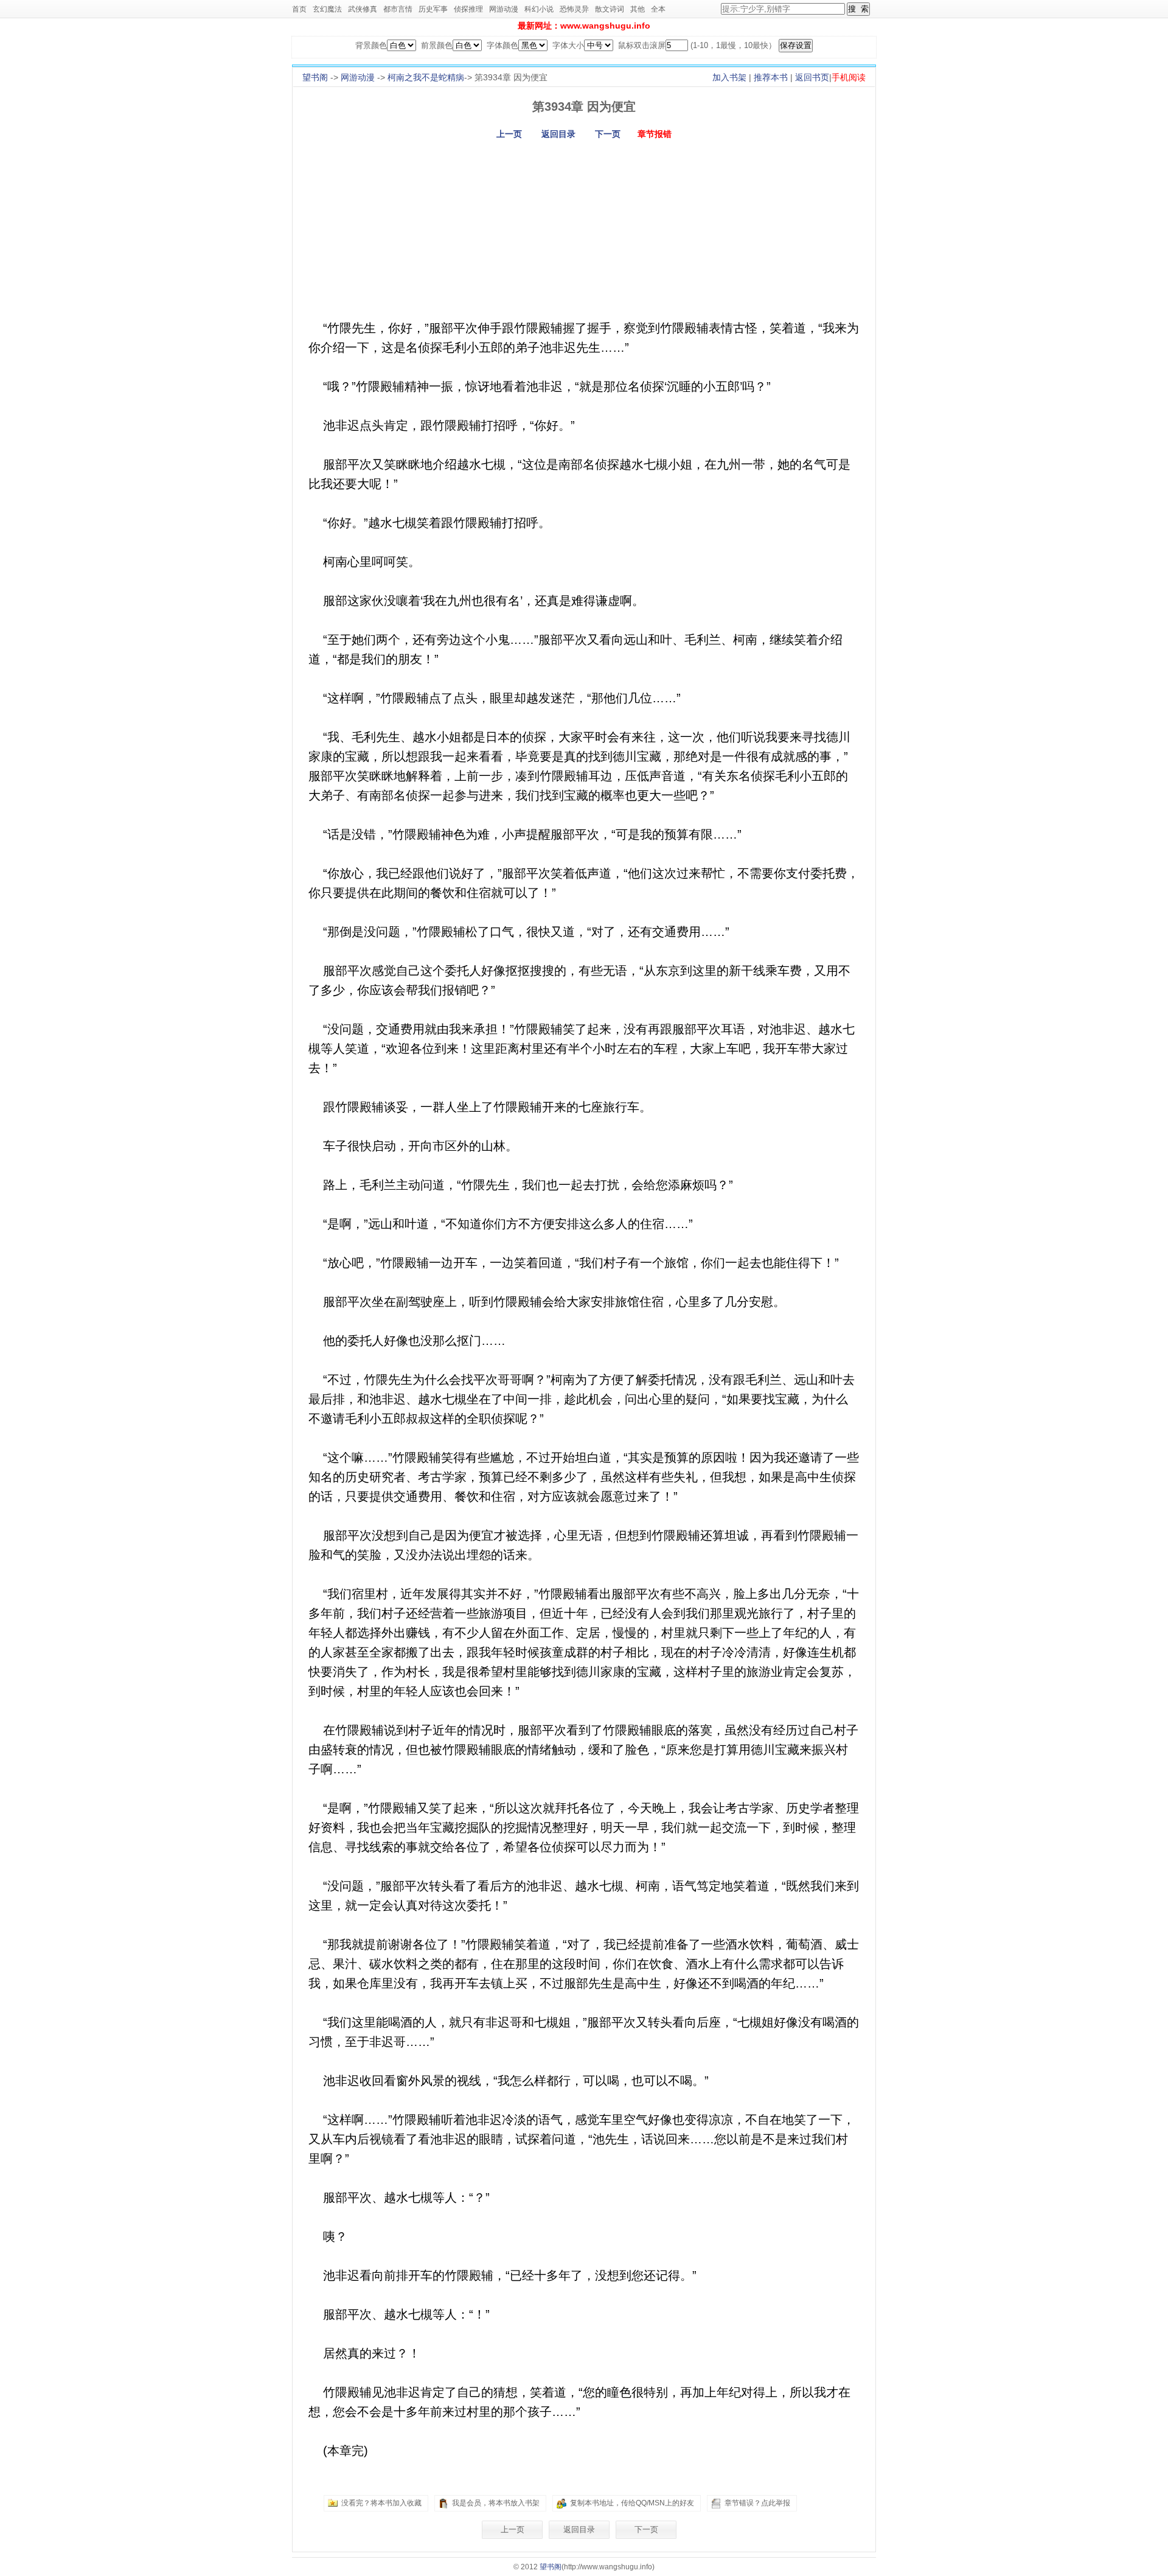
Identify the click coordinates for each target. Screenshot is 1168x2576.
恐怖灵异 (574, 9)
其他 (638, 9)
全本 (658, 9)
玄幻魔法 (327, 9)
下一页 (608, 134)
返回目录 (558, 134)
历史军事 (433, 9)
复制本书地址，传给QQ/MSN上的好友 (632, 2503)
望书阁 (315, 77)
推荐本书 (771, 77)
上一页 (509, 134)
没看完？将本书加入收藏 (381, 2503)
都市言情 (398, 9)
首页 (299, 9)
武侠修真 (363, 9)
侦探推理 (468, 9)
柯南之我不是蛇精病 (426, 77)
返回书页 (812, 77)
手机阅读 (849, 77)
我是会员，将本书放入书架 (496, 2503)
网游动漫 (504, 9)
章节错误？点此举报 (757, 2503)
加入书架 (729, 77)
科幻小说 (539, 9)
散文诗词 (610, 9)
